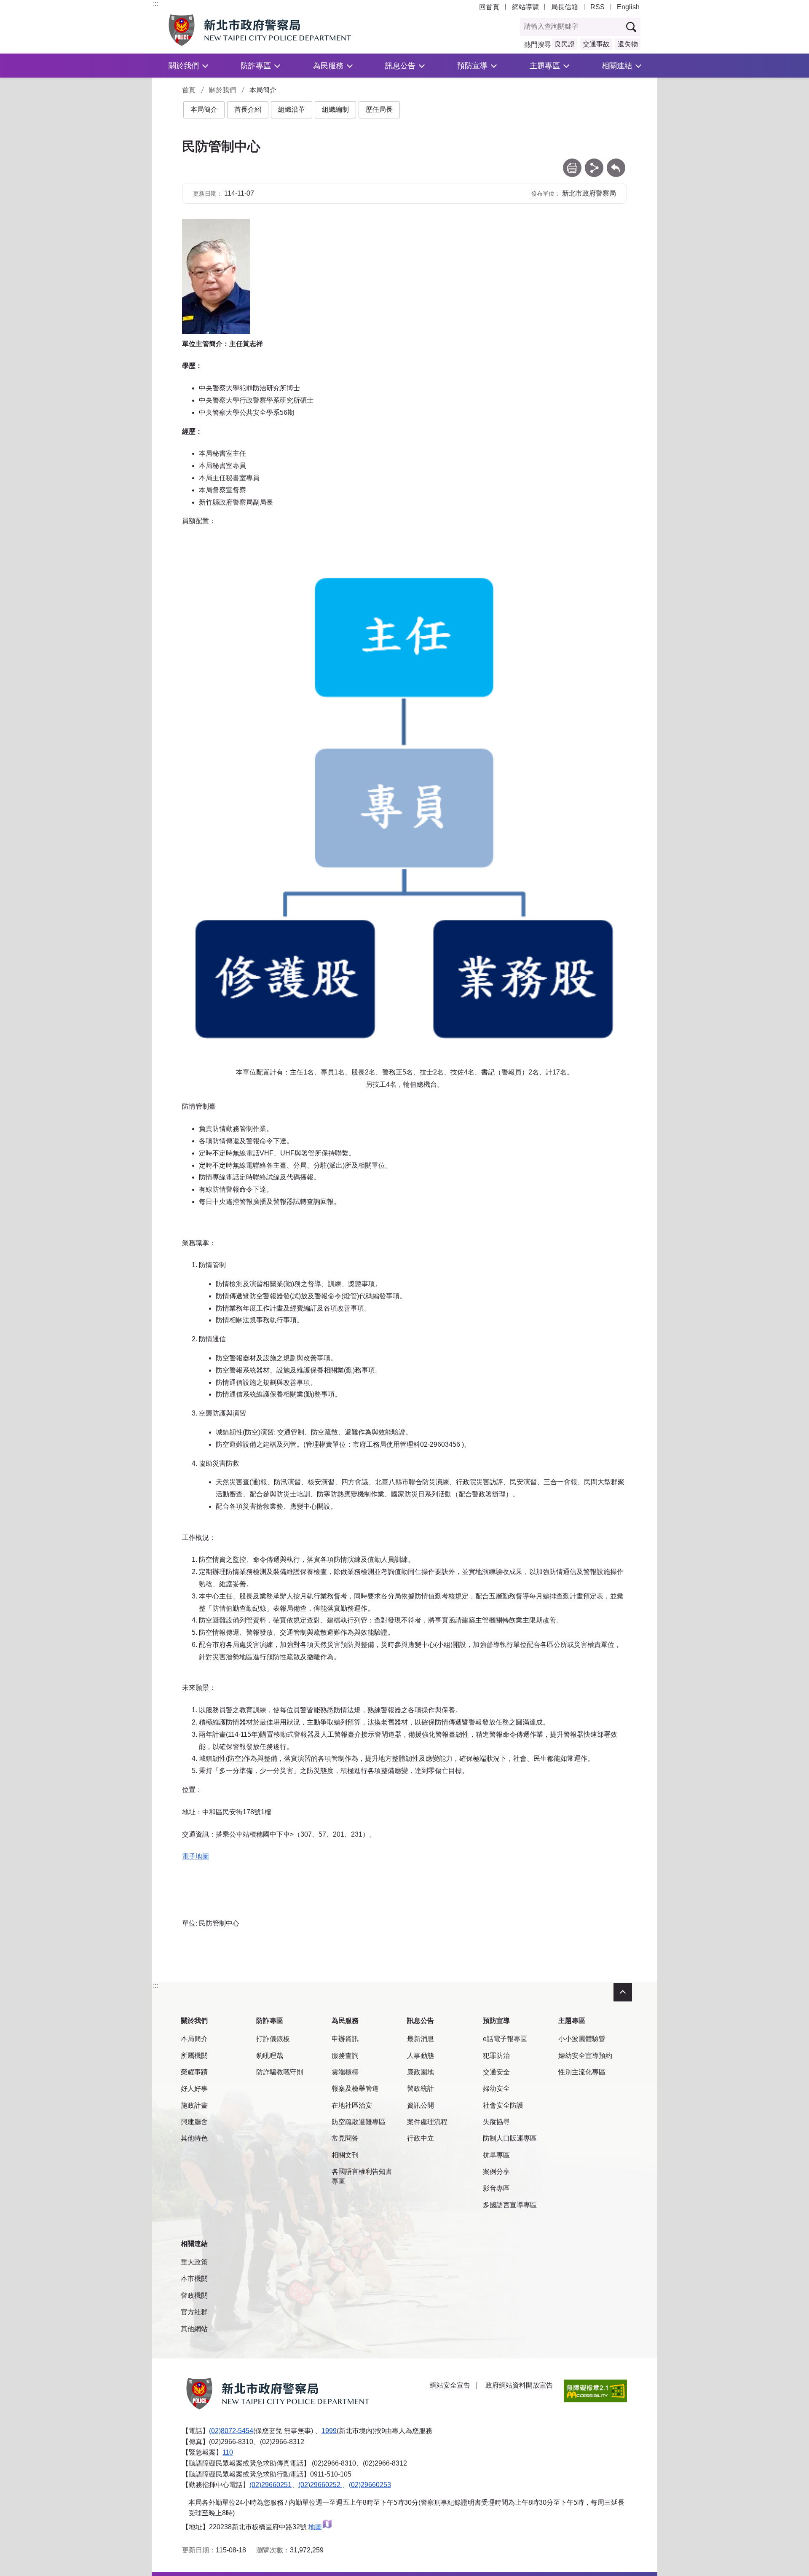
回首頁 (489, 7)
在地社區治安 (352, 2105)
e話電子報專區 (505, 2039)
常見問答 (345, 2138)
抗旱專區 (496, 2155)
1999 (329, 2431)
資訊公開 (421, 2105)
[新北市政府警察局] (279, 30)
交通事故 (596, 44)
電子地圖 (196, 1856)
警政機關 (194, 2295)
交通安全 (496, 2072)
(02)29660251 (271, 2485)
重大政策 (194, 2262)
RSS (597, 7)
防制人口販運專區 (510, 2138)
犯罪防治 (496, 2056)
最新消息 (421, 2039)
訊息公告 (400, 66)
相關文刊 (345, 2155)
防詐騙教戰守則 (280, 2072)
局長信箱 (565, 7)
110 (228, 2452)
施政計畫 (194, 2105)
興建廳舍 (194, 2122)
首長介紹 (248, 109)
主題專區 (545, 66)
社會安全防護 (503, 2105)
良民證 (565, 44)
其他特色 (194, 2138)
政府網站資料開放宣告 (519, 2385)
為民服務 (328, 66)
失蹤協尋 (496, 2122)
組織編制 (335, 109)
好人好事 (194, 2088)
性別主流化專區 (582, 2072)
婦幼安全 (496, 2088)
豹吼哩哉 (270, 2056)
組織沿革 (292, 109)
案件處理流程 (427, 2122)
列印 (572, 163)
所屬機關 (194, 2056)
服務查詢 (345, 2056)
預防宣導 (472, 66)
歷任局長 (379, 109)
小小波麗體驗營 (582, 2039)
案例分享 (496, 2172)
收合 (623, 1992)
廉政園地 (421, 2072)
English (628, 7)
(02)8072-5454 (231, 2431)
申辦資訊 (345, 2039)
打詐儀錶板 (273, 2039)
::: (155, 4)
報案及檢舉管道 (355, 2088)
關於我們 (184, 66)
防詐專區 (256, 66)
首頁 (189, 90)
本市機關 (194, 2279)
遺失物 (628, 44)
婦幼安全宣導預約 (585, 2056)
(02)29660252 (320, 2485)
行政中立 (421, 2138)
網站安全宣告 (450, 2385)
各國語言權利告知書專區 (362, 2176)
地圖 (315, 2527)
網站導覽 (525, 7)
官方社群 (194, 2312)
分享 (594, 163)
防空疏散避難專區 (359, 2122)
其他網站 (194, 2329)
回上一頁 (616, 163)
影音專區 (496, 2188)
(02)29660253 (370, 2485)
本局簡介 (204, 109)
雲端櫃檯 (345, 2072)
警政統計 (421, 2088)
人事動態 (421, 2056)
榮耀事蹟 (194, 2072)
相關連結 (617, 66)
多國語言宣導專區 (510, 2205)
